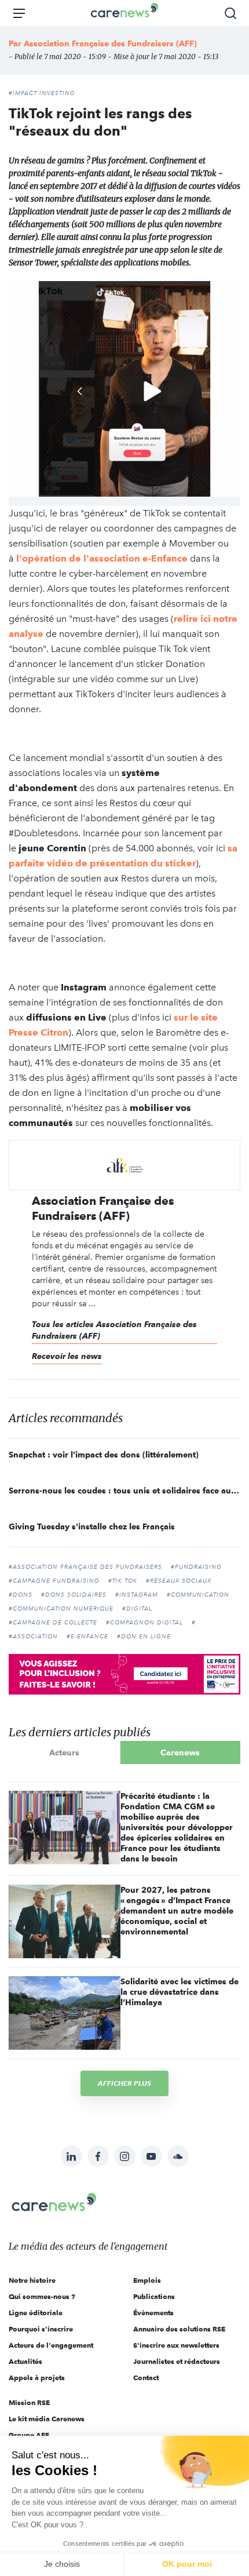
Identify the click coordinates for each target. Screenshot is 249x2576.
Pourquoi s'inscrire (41, 2329)
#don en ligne (144, 1637)
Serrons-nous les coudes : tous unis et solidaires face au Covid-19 (124, 1491)
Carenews (180, 1752)
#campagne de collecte (53, 1623)
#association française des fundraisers (85, 1567)
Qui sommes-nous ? (42, 2296)
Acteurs (64, 1752)
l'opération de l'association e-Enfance (102, 558)
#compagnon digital (144, 1623)
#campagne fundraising (54, 1581)
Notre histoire (32, 2280)
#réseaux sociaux (179, 1581)
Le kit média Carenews (47, 2419)
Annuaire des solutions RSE (179, 2329)
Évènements (153, 2313)
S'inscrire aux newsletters (176, 2345)
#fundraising (196, 1567)
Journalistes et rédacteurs (177, 2361)
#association (33, 1637)
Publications (154, 2296)
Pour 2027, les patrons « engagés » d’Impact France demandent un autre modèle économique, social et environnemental (177, 1911)
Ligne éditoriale (36, 2313)
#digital (137, 1609)
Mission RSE (29, 2402)
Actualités (25, 2361)
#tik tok (123, 1581)
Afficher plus (124, 2083)
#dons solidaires (74, 1595)
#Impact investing (42, 93)
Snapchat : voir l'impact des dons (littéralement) (104, 1455)
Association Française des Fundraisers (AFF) (110, 43)
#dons (21, 1595)
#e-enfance (87, 1637)
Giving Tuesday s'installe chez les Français (92, 1526)
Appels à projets (37, 2378)
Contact (146, 2378)
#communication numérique (61, 1609)
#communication (198, 1595)
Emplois (147, 2280)
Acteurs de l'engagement (51, 2345)
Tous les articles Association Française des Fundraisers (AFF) (114, 1330)
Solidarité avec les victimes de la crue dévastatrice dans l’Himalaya (180, 1992)
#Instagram (137, 1595)
